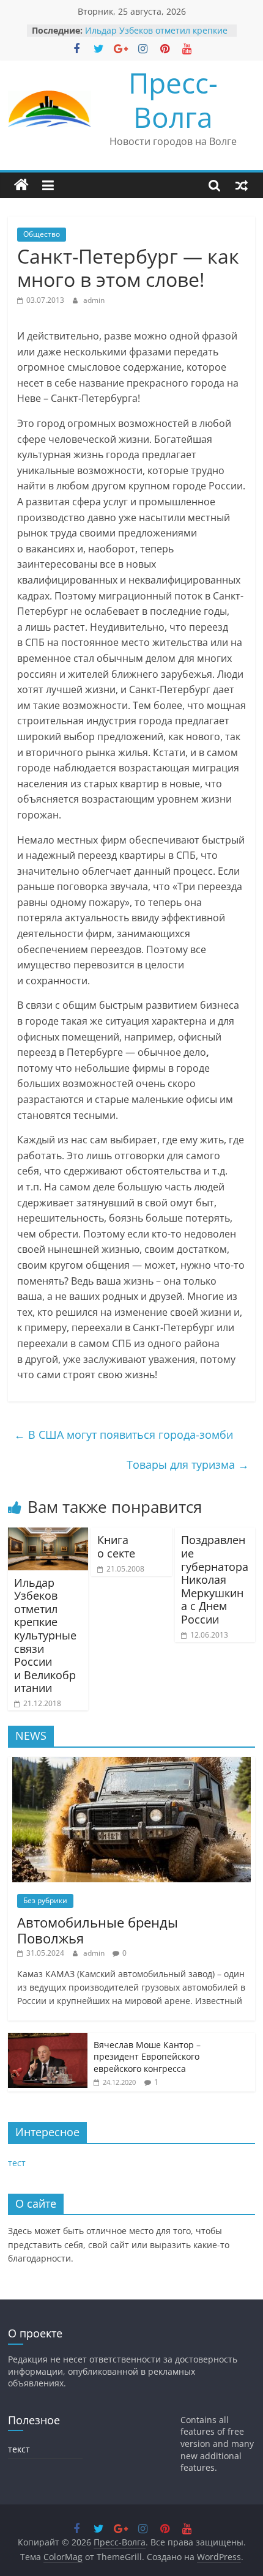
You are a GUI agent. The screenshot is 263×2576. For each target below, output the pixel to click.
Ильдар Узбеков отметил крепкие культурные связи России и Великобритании (45, 1635)
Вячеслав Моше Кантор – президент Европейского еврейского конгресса (147, 2057)
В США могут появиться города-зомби (124, 1435)
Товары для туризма (188, 1464)
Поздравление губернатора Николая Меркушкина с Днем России (215, 1579)
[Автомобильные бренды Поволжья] (131, 1763)
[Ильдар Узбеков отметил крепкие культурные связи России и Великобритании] (48, 1535)
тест (17, 2163)
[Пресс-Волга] (21, 185)
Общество (42, 234)
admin (94, 300)
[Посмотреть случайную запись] (242, 185)
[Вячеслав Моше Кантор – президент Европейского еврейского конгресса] (48, 2039)
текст (19, 2449)
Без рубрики (45, 1900)
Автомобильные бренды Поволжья (98, 1930)
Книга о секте (116, 1546)
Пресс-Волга (173, 99)
